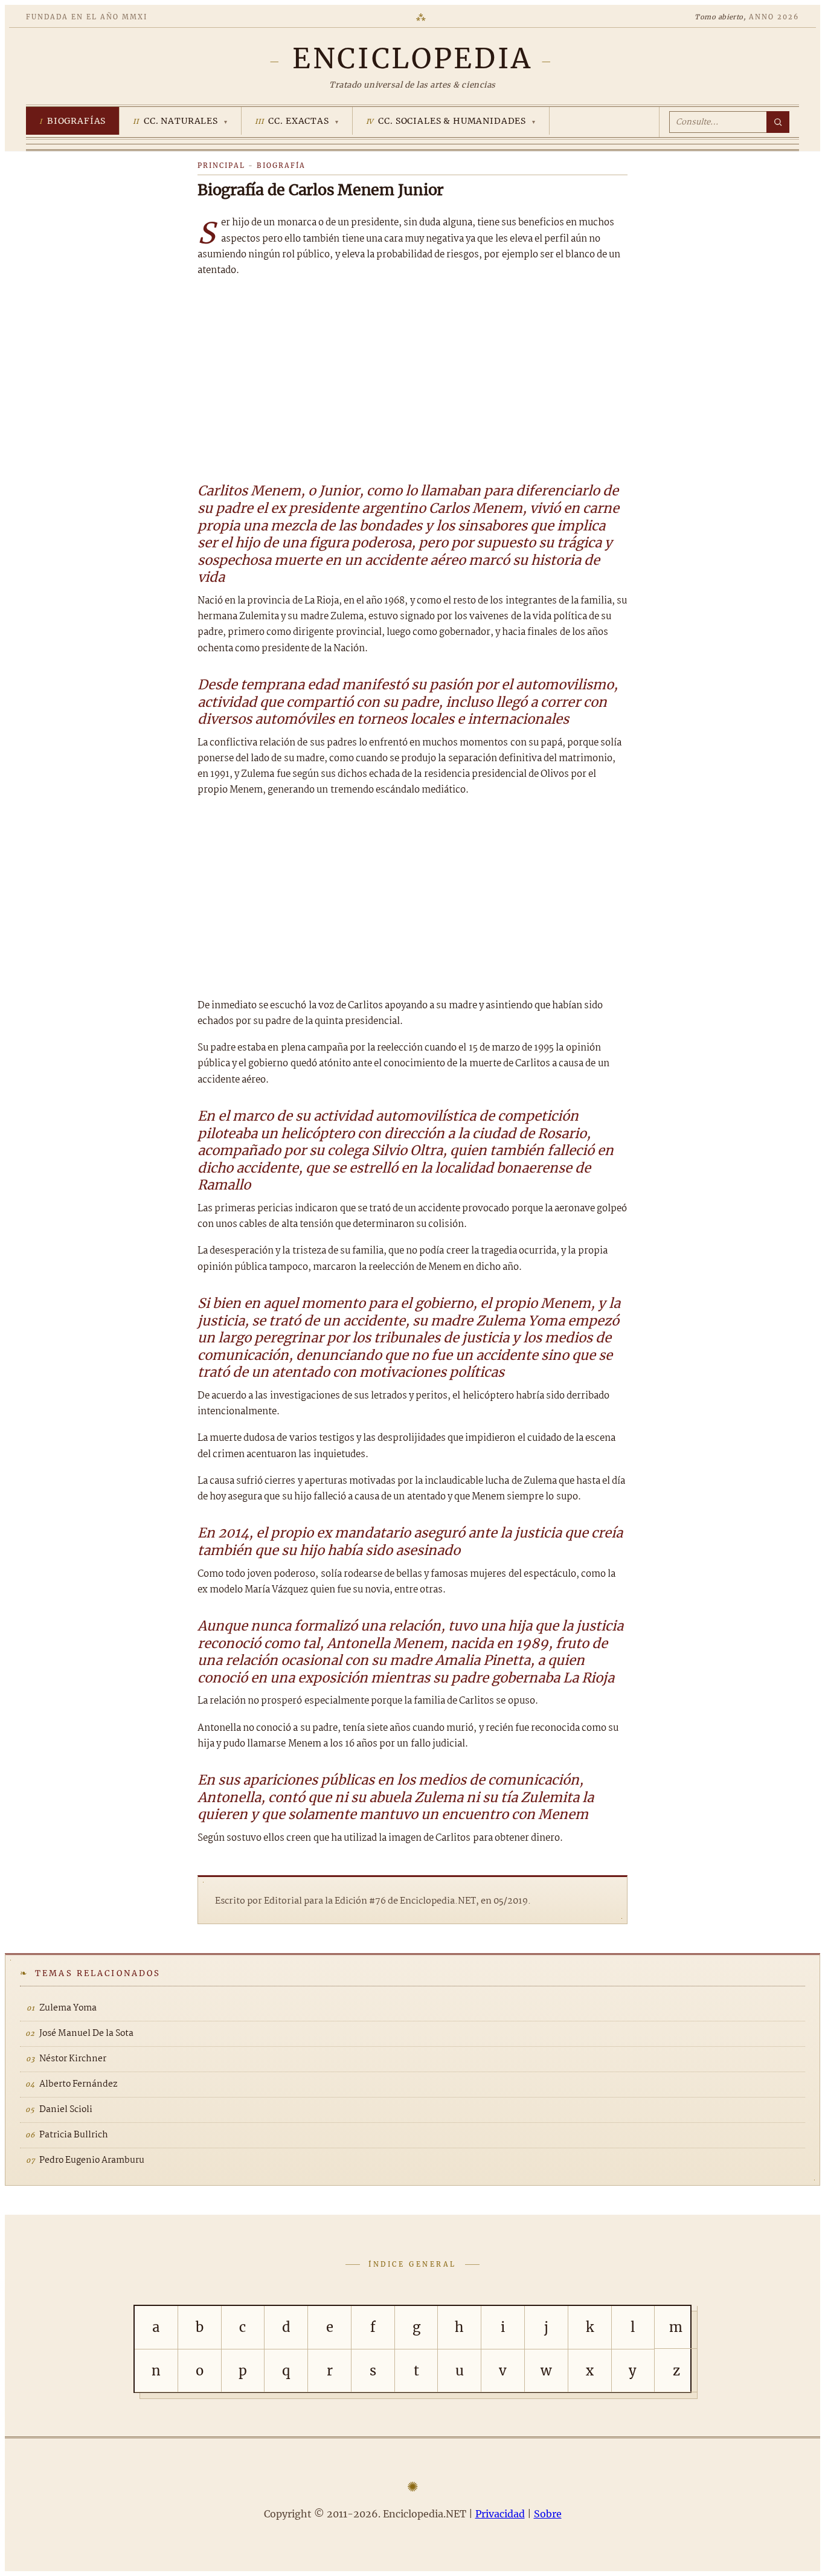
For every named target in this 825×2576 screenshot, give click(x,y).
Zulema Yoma (68, 2008)
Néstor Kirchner (73, 2059)
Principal (221, 166)
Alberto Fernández (78, 2084)
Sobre (548, 2514)
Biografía (281, 166)
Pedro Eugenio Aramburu (92, 2160)
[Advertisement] (412, 378)
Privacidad (500, 2514)
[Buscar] (778, 122)
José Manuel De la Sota (86, 2033)
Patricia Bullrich (74, 2135)
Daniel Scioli (66, 2110)
